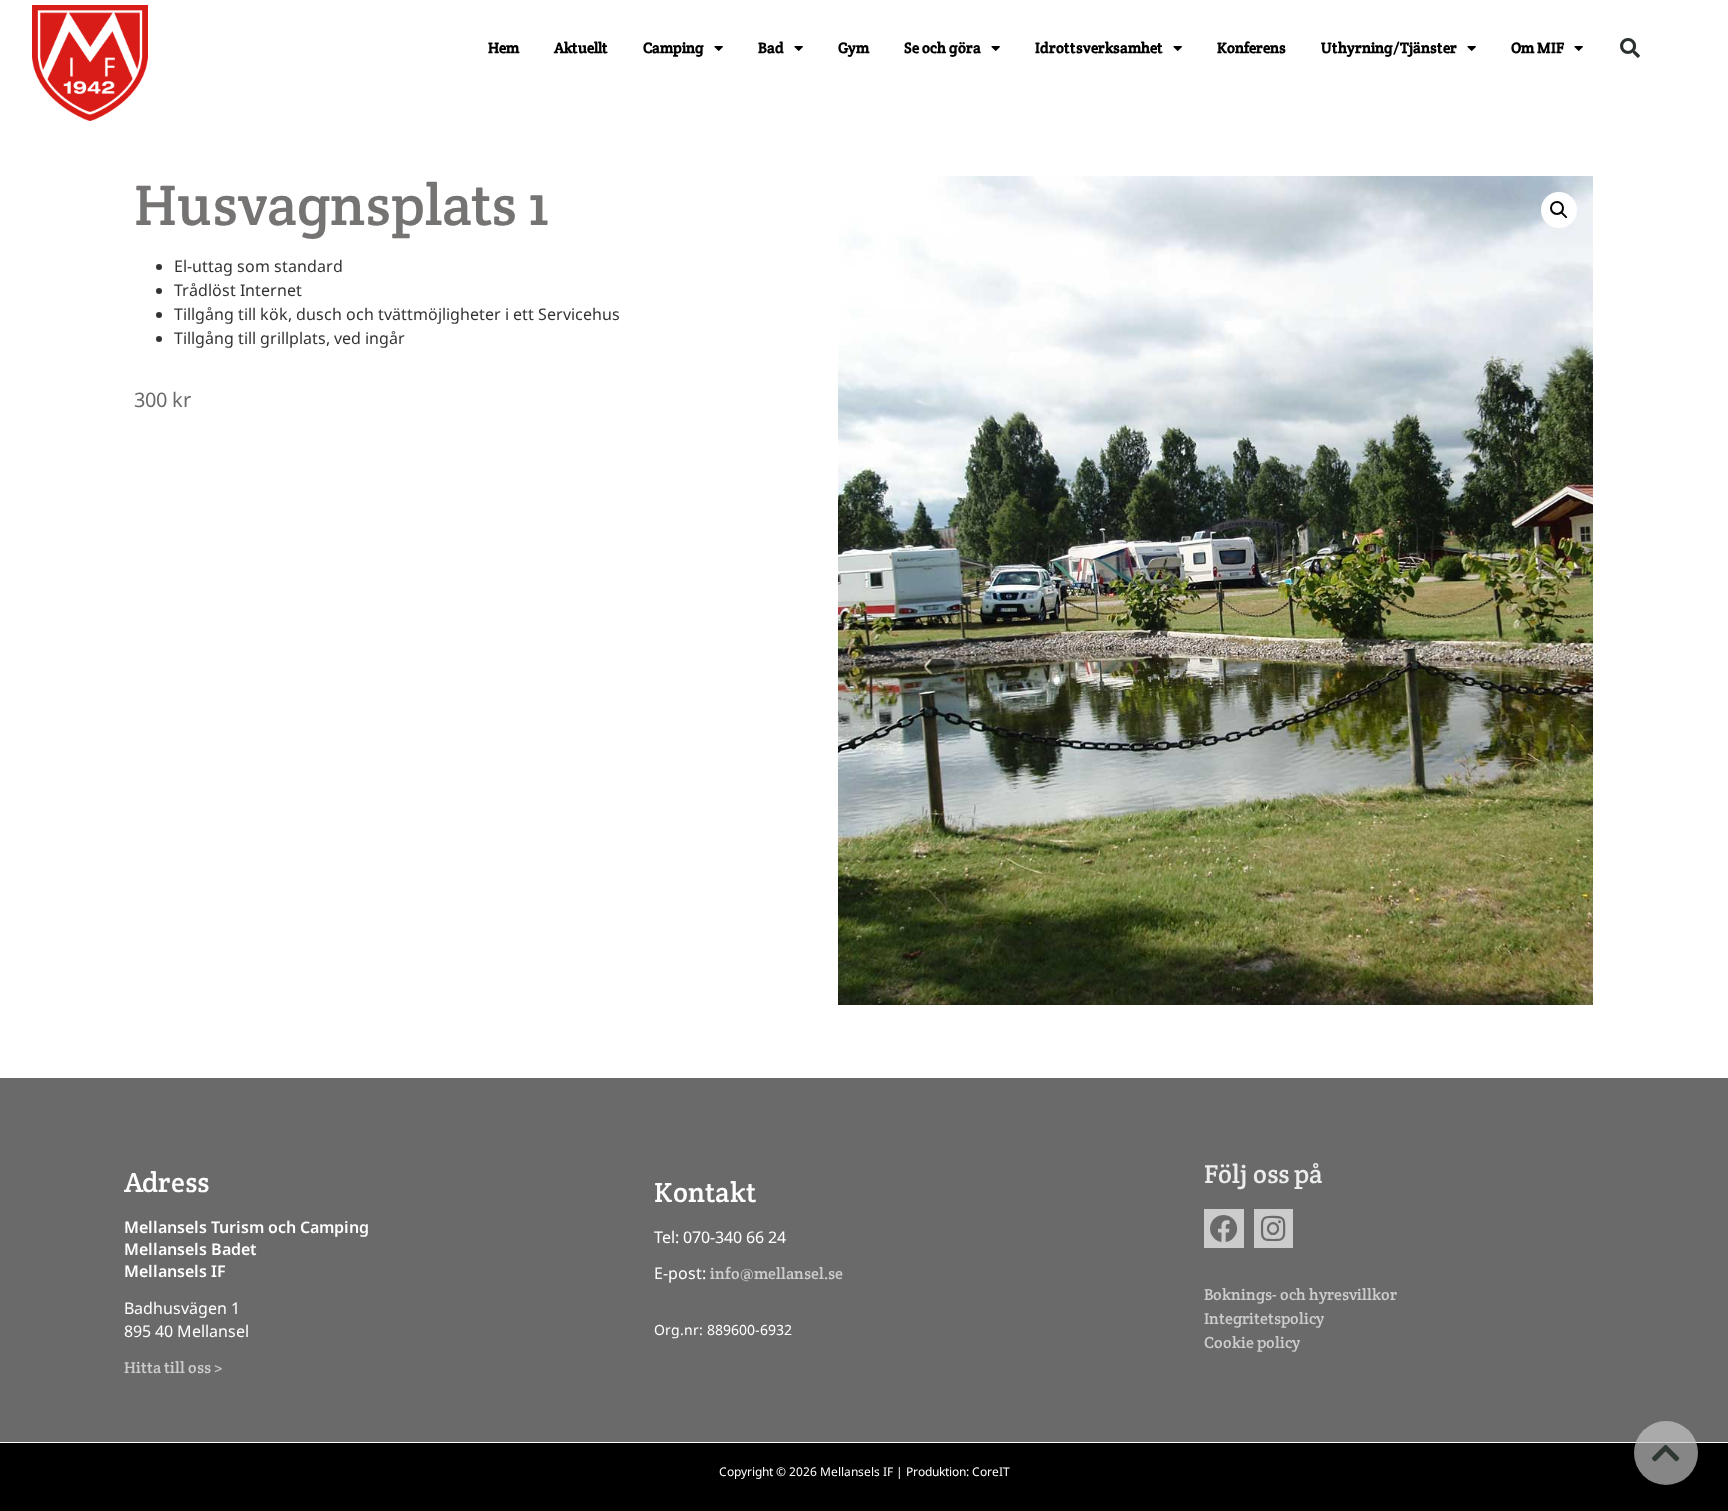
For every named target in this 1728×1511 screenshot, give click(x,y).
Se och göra (942, 47)
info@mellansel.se (776, 1273)
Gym (853, 47)
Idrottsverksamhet (1099, 47)
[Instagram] (1273, 1228)
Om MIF (1537, 47)
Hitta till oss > (173, 1367)
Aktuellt (581, 47)
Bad (771, 47)
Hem (503, 47)
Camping (673, 47)
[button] (1630, 48)
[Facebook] (1223, 1228)
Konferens (1251, 47)
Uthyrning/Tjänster (1389, 47)
